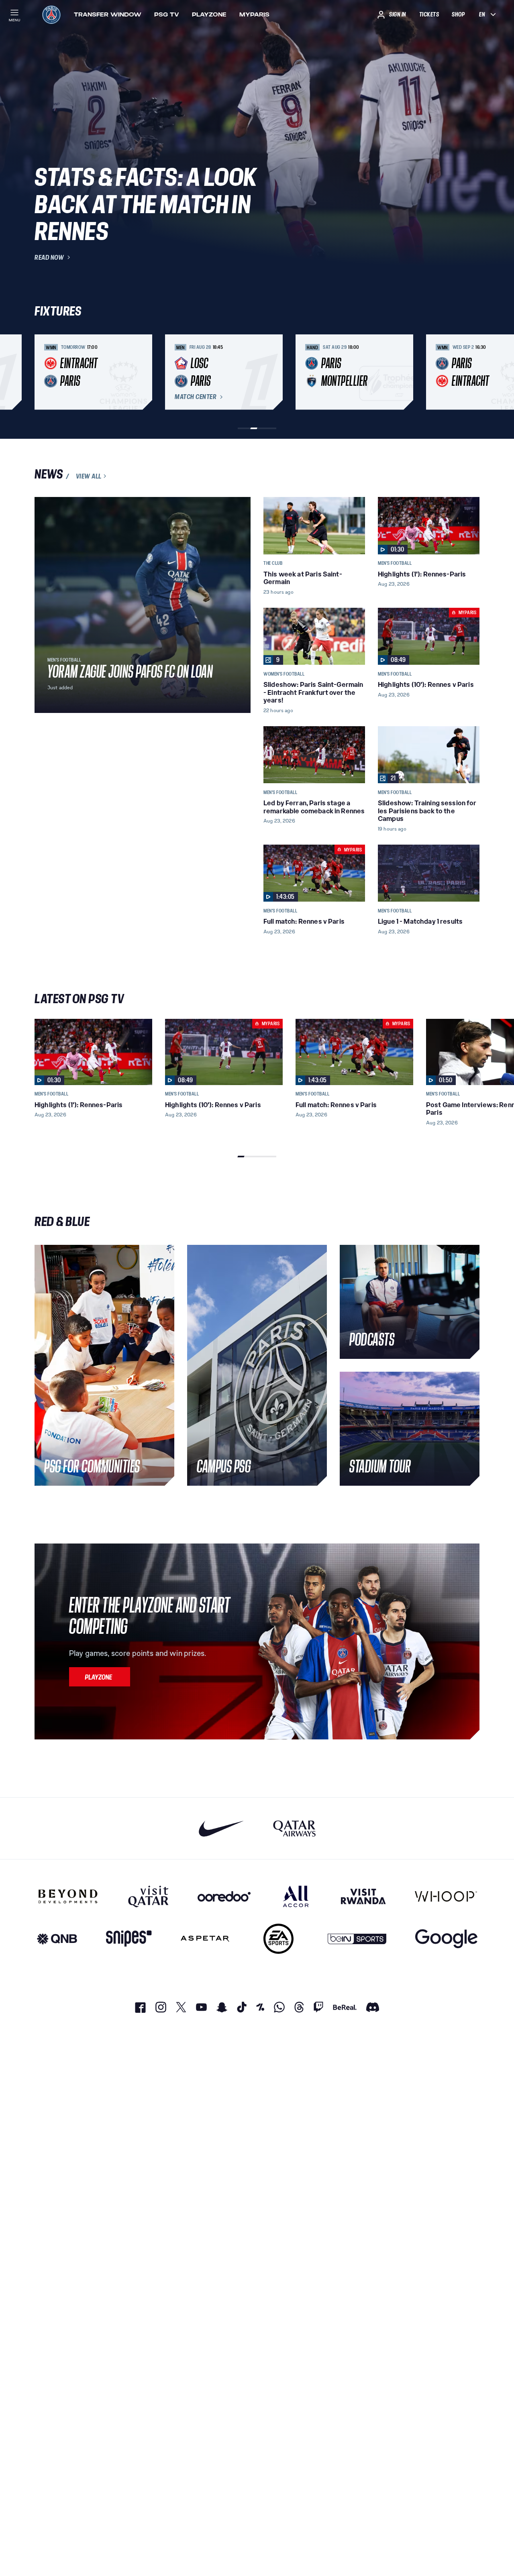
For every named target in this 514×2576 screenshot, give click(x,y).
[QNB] (57, 1939)
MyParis (254, 14)
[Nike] (221, 1828)
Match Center (196, 397)
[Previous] (44, 372)
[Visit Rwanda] (363, 1896)
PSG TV (167, 14)
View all (89, 476)
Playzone (209, 14)
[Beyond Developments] (68, 1896)
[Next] (470, 372)
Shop (458, 14)
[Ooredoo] (224, 1896)
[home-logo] (51, 14)
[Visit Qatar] (148, 1896)
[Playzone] (100, 1677)
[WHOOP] (446, 1896)
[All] (296, 1896)
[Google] (446, 1939)
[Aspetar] (205, 1939)
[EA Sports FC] (278, 1939)
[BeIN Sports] (357, 1939)
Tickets (429, 14)
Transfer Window (108, 14)
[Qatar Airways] (294, 1828)
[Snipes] (129, 1939)
